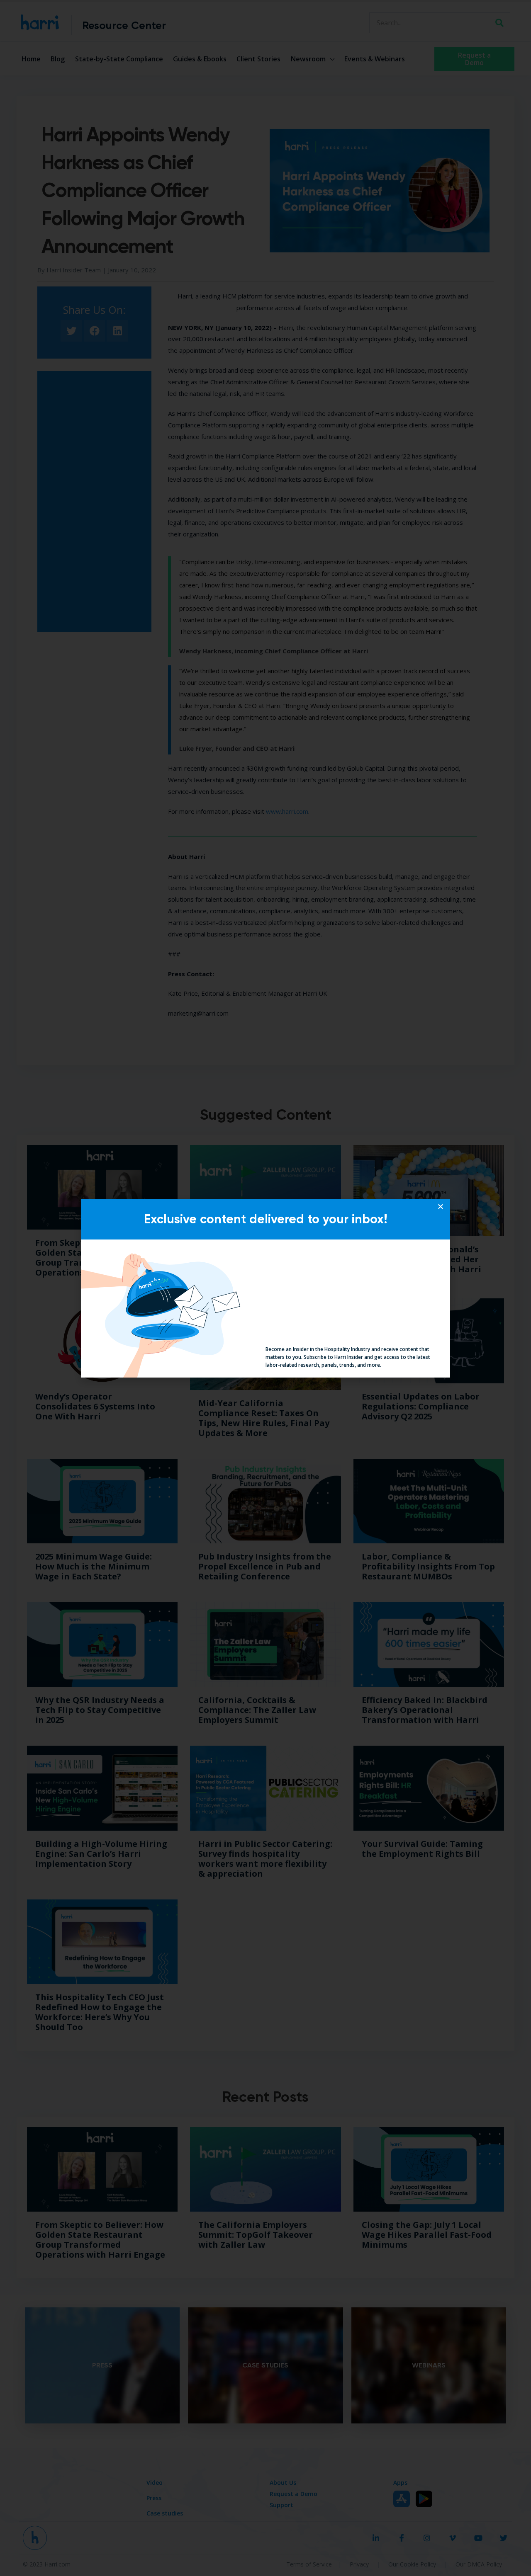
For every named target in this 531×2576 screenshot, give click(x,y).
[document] (265, 1288)
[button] (441, 1206)
